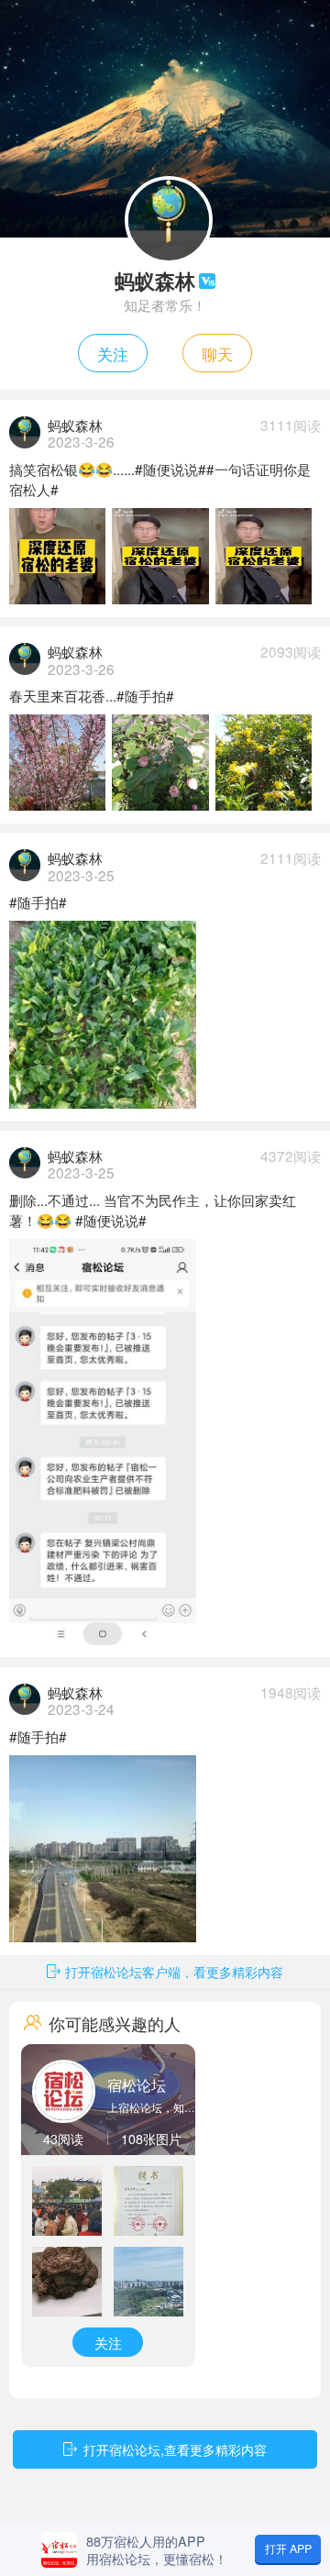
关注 (113, 353)
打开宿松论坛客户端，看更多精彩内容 (174, 1971)
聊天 (217, 353)
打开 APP (288, 2548)
